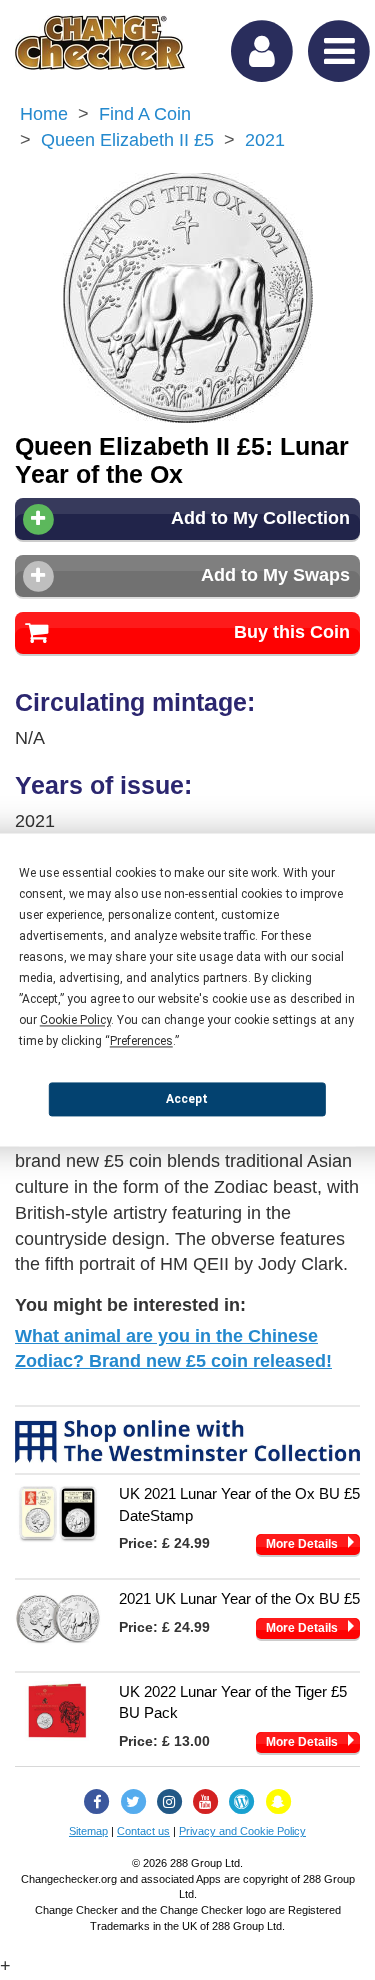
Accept (187, 1099)
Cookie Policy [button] (75, 1020)
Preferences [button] (141, 1041)
